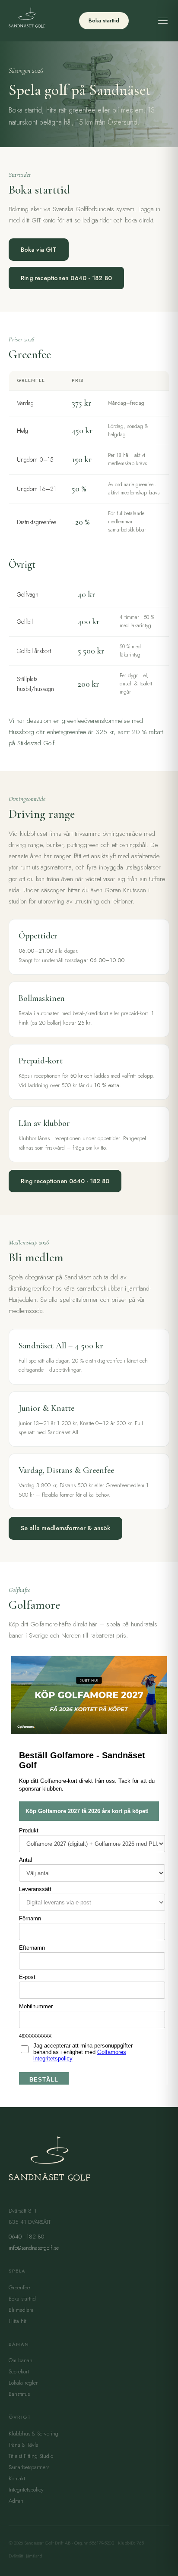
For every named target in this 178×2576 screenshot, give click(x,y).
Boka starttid (104, 20)
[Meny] (163, 21)
